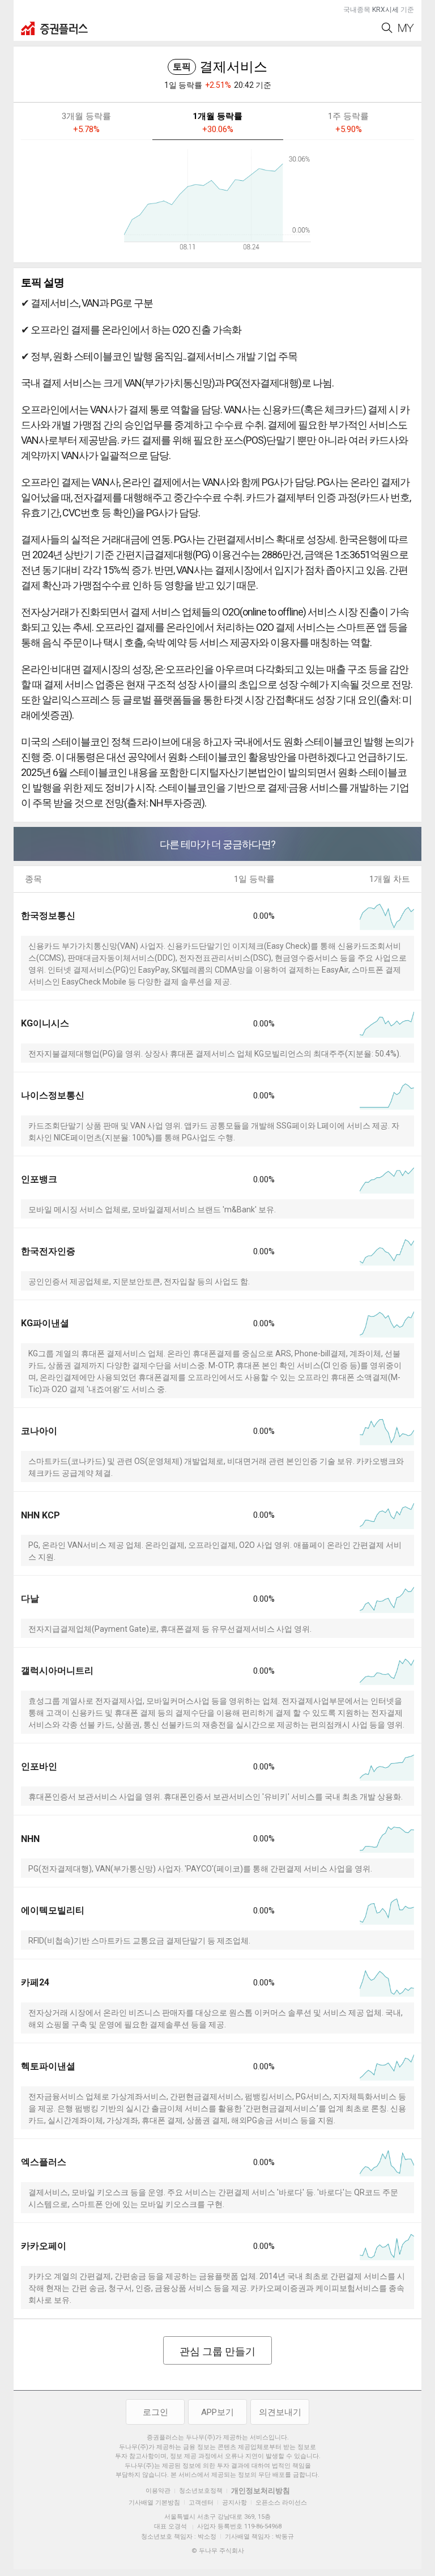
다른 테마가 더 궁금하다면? (217, 844)
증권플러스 (54, 28)
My (406, 28)
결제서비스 (220, 67)
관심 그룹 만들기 (217, 2351)
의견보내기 (280, 2412)
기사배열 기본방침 (154, 2503)
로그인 (155, 2412)
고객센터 (201, 2503)
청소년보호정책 (201, 2491)
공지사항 (234, 2503)
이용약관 (158, 2491)
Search (387, 28)
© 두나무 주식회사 (218, 2551)
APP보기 (217, 2412)
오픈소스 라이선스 (281, 2503)
